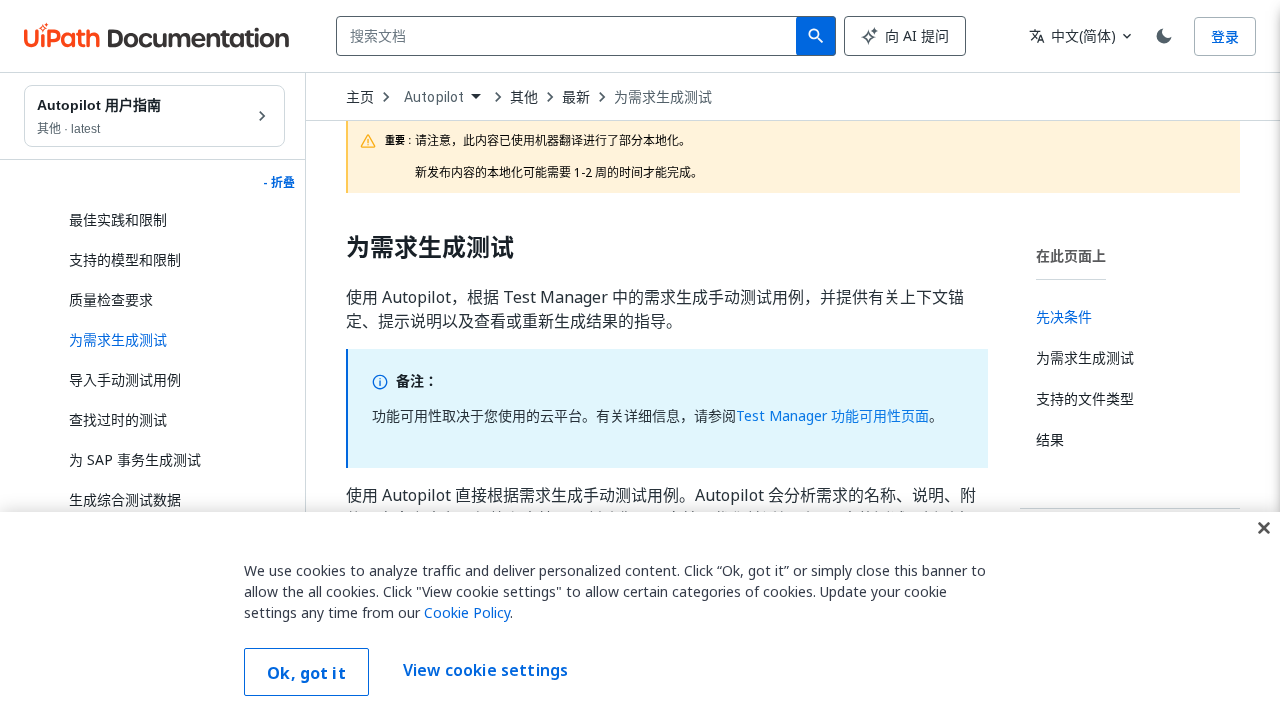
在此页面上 (1071, 255)
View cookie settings (485, 670)
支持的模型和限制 (125, 259)
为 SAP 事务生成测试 (135, 459)
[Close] (1264, 528)
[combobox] (570, 36)
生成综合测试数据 (125, 499)
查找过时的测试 (118, 419)
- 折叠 (279, 183)
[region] (640, 616)
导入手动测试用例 (125, 379)
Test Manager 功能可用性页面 (832, 415)
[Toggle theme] (1164, 36)
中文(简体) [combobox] (1072, 35)
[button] (169, 340)
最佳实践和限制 (118, 219)
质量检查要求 (111, 299)
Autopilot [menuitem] (434, 97)
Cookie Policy (467, 612)
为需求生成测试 (663, 97)
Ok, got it (306, 673)
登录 (1225, 36)
